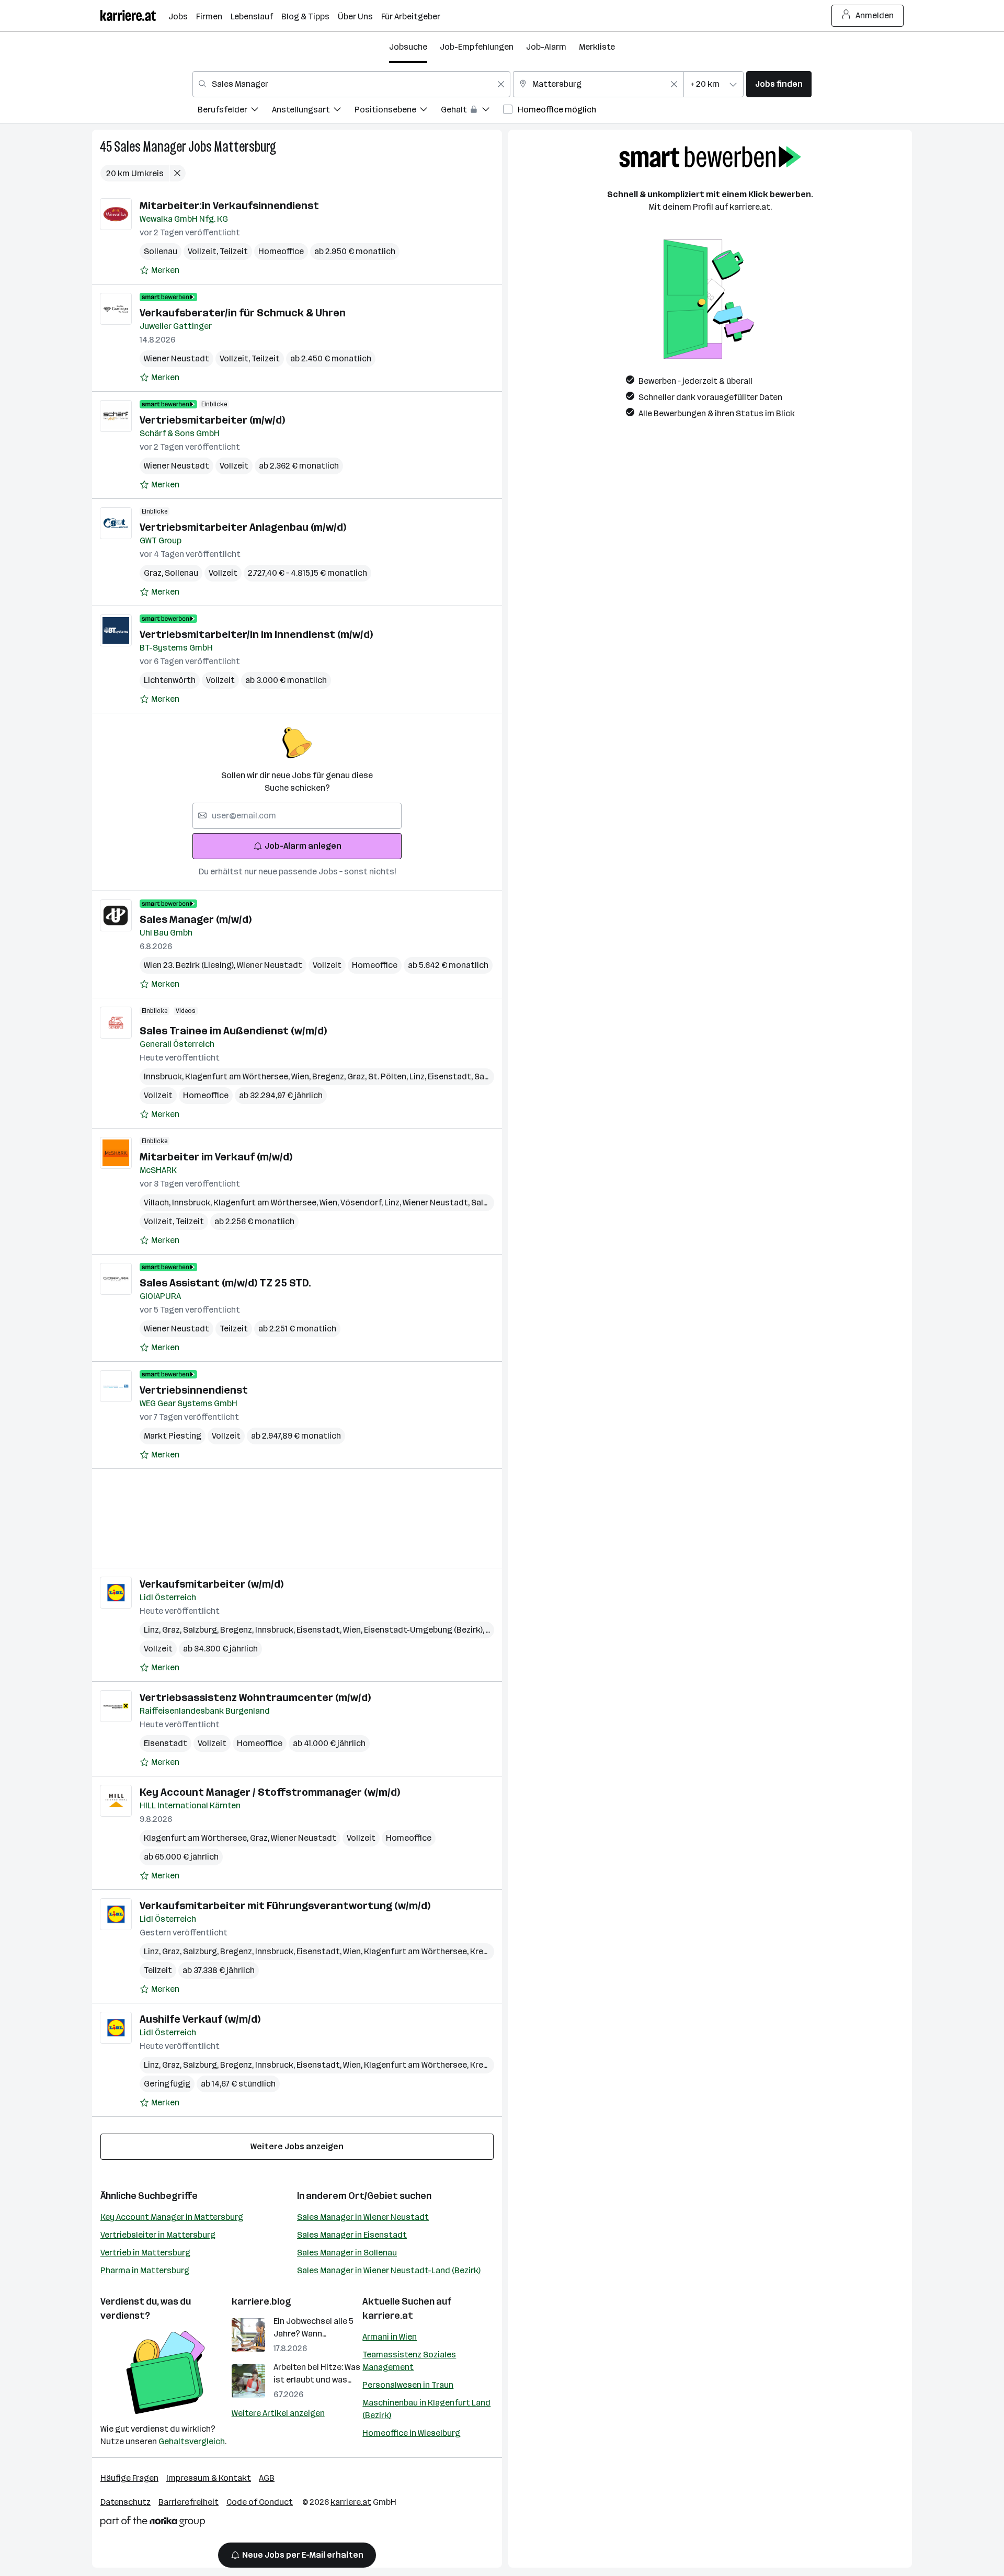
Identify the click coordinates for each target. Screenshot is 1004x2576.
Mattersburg (245, 147)
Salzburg (202, 1630)
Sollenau (161, 251)
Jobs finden (779, 84)
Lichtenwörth (170, 680)
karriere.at (388, 2316)
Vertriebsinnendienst (194, 1390)
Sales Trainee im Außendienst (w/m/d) (233, 1031)
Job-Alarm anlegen (303, 846)
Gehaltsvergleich (192, 2441)
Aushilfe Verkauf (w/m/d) (200, 2019)
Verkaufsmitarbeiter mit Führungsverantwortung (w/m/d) (285, 1906)
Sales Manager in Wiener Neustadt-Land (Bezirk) (389, 2270)
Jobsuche (408, 47)
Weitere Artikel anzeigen (278, 2413)
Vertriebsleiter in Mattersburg (158, 2235)
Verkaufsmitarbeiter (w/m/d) (212, 1584)
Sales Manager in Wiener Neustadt (363, 2217)
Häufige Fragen (129, 2478)
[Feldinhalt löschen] (501, 84)
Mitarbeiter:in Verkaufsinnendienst (229, 206)
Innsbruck (164, 1076)
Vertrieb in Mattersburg (145, 2253)
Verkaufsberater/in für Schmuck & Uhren (243, 313)
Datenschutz (125, 2502)
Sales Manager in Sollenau (347, 2253)
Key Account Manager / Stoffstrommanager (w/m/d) (270, 1792)
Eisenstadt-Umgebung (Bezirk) (425, 1630)
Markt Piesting (173, 1436)
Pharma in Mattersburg (145, 2270)
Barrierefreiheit (189, 2502)
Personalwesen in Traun (408, 2385)
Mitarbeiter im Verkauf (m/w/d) (216, 1157)
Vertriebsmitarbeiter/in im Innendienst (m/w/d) (256, 634)
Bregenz (330, 1076)
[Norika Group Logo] (153, 2523)
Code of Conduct (260, 2502)
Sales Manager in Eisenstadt (352, 2235)
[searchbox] (297, 816)
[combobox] (351, 84)
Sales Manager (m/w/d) (196, 919)
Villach (158, 1202)
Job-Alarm (546, 47)
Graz (154, 573)
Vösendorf (362, 1202)
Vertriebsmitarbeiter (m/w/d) (212, 420)
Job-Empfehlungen (477, 47)
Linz (419, 1076)
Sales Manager (150, 147)
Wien (302, 1076)
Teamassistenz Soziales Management (409, 2361)
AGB (267, 2478)
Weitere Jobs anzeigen (297, 2146)
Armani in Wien (390, 2337)
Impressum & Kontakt (209, 2478)
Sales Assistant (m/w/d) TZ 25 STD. (225, 1283)
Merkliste (597, 47)
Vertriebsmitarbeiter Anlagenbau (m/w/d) (243, 527)
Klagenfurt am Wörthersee (238, 1076)
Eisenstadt (451, 1076)
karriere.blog (261, 2301)
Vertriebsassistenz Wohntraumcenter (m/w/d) (255, 1697)
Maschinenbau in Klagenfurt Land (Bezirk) (426, 2409)
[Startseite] (134, 15)
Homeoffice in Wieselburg (411, 2433)
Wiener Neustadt (176, 358)
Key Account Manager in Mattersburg (172, 2217)
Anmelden (875, 15)
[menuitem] (235, 111)
